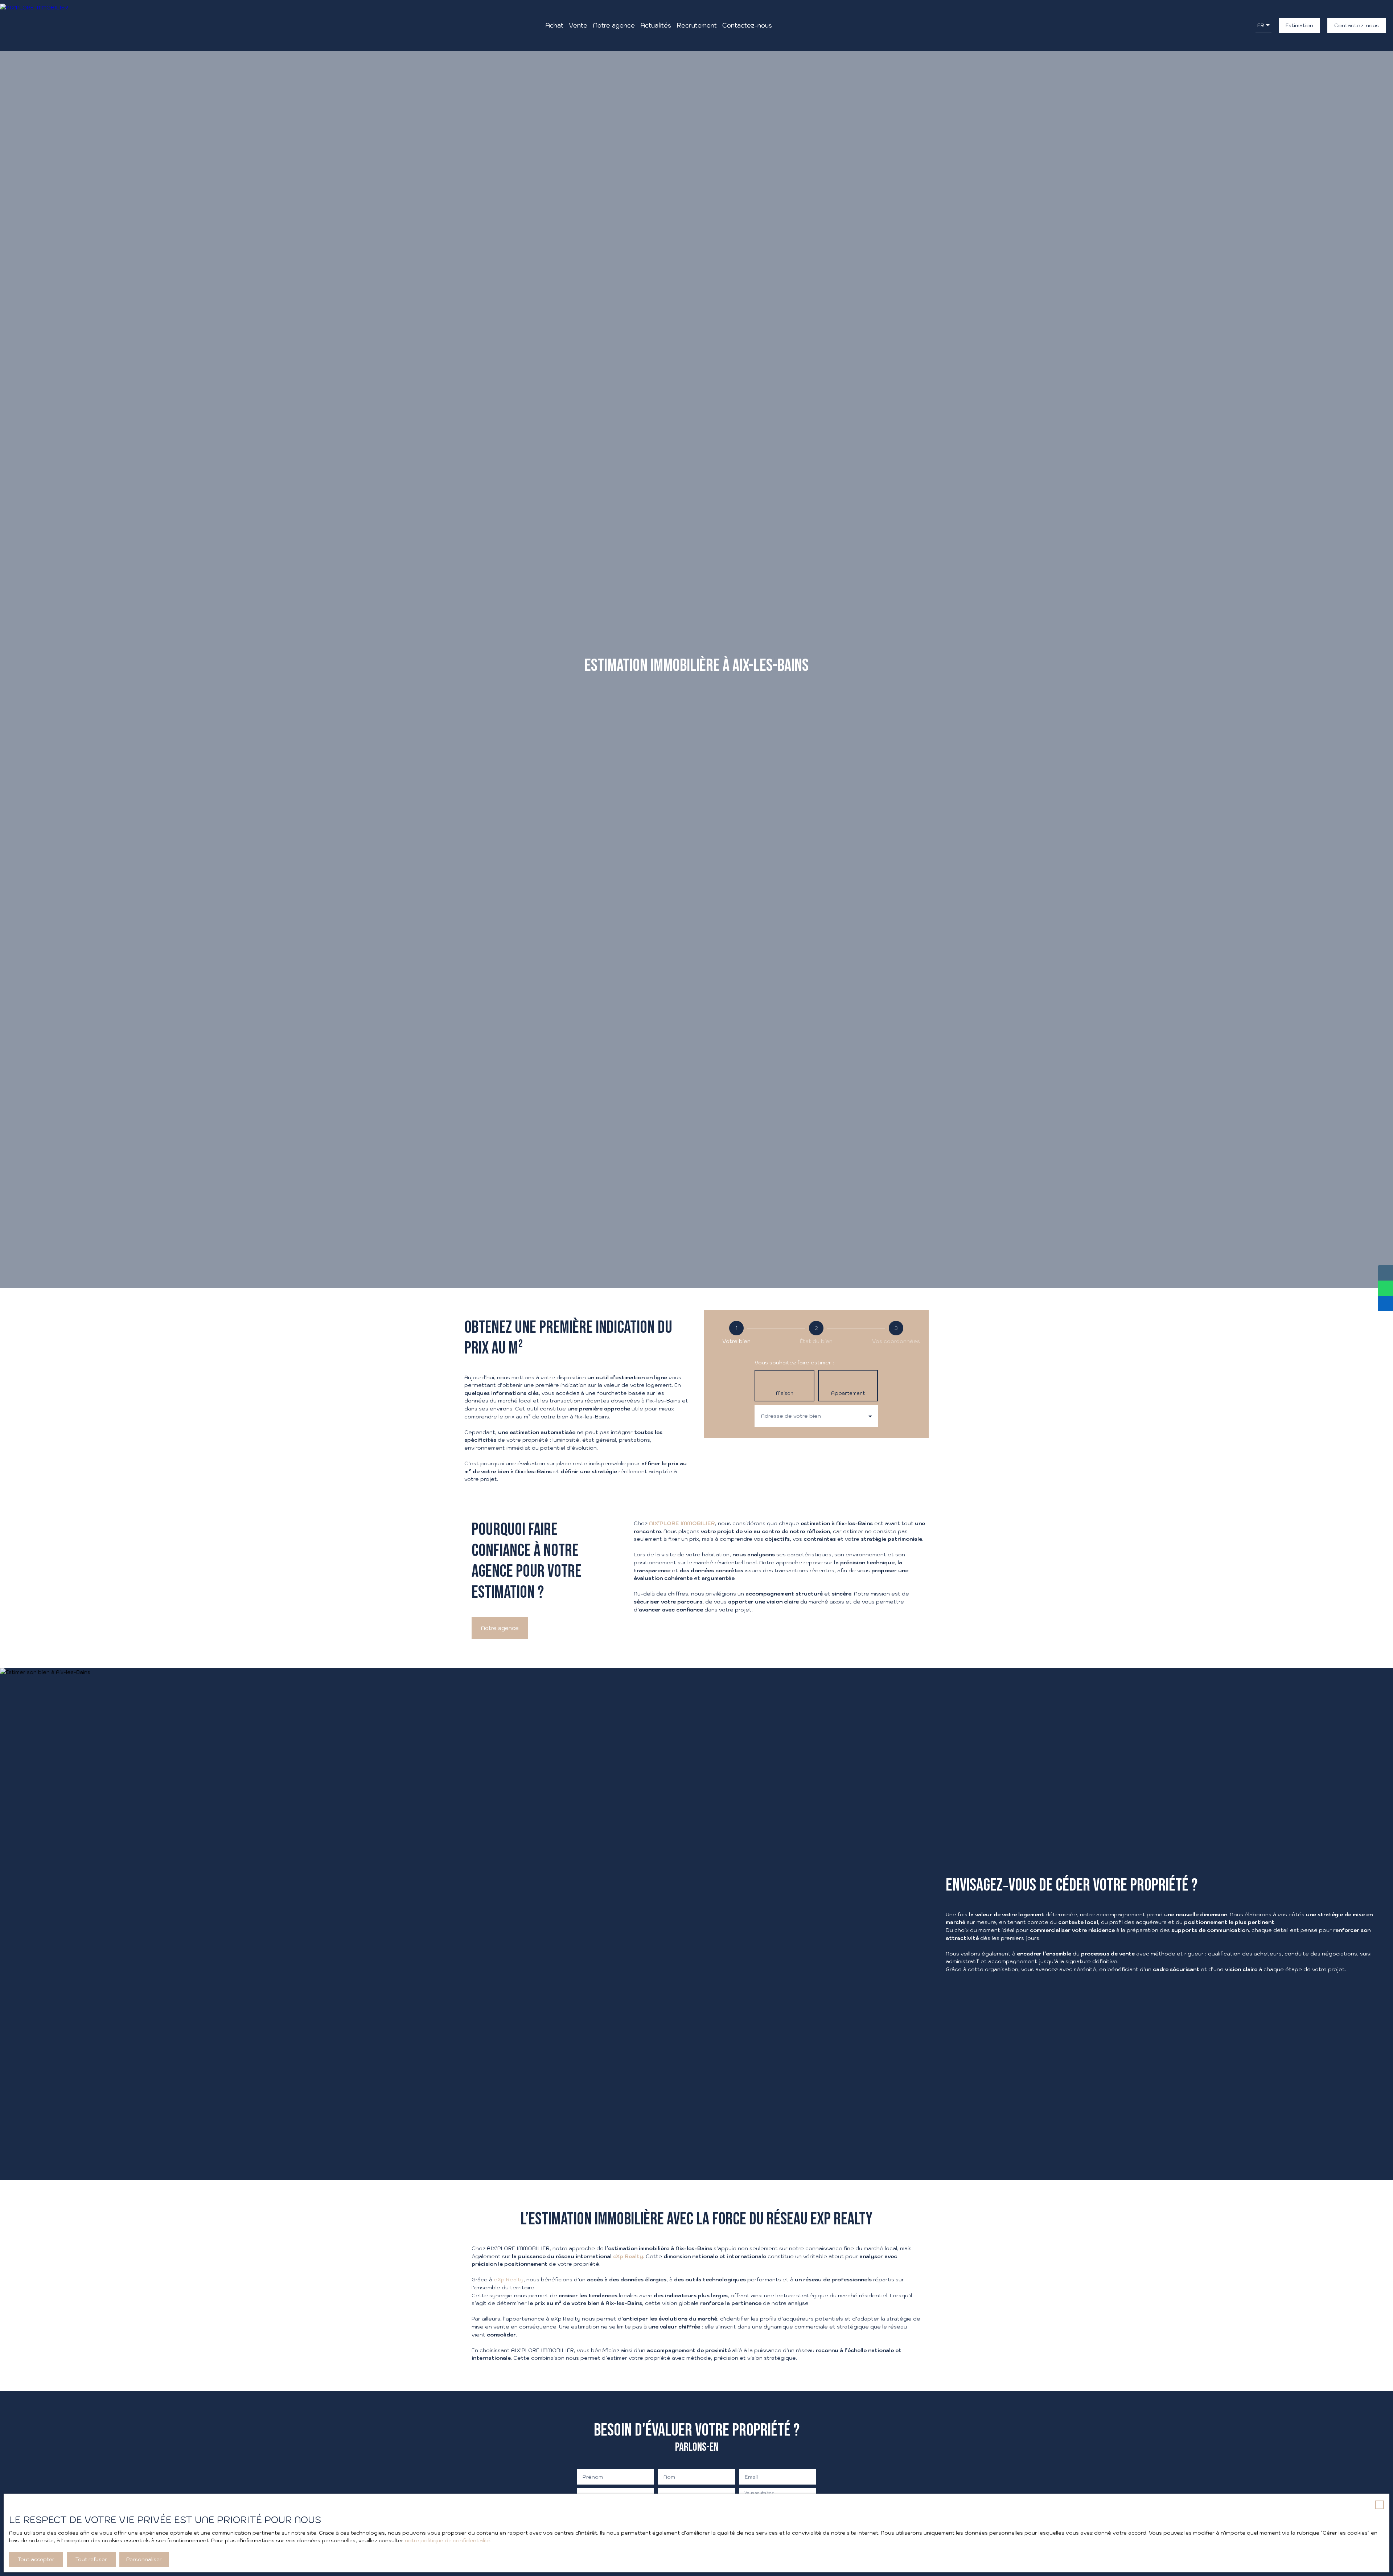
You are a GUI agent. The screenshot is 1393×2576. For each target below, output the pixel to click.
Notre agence (614, 25)
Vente (578, 25)
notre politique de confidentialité (448, 2540)
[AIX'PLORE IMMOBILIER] (34, 25)
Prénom (593, 2477)
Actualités (656, 25)
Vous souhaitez (759, 2493)
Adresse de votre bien (791, 1416)
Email (751, 2477)
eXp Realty (509, 2279)
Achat (554, 25)
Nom (669, 2477)
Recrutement (697, 25)
